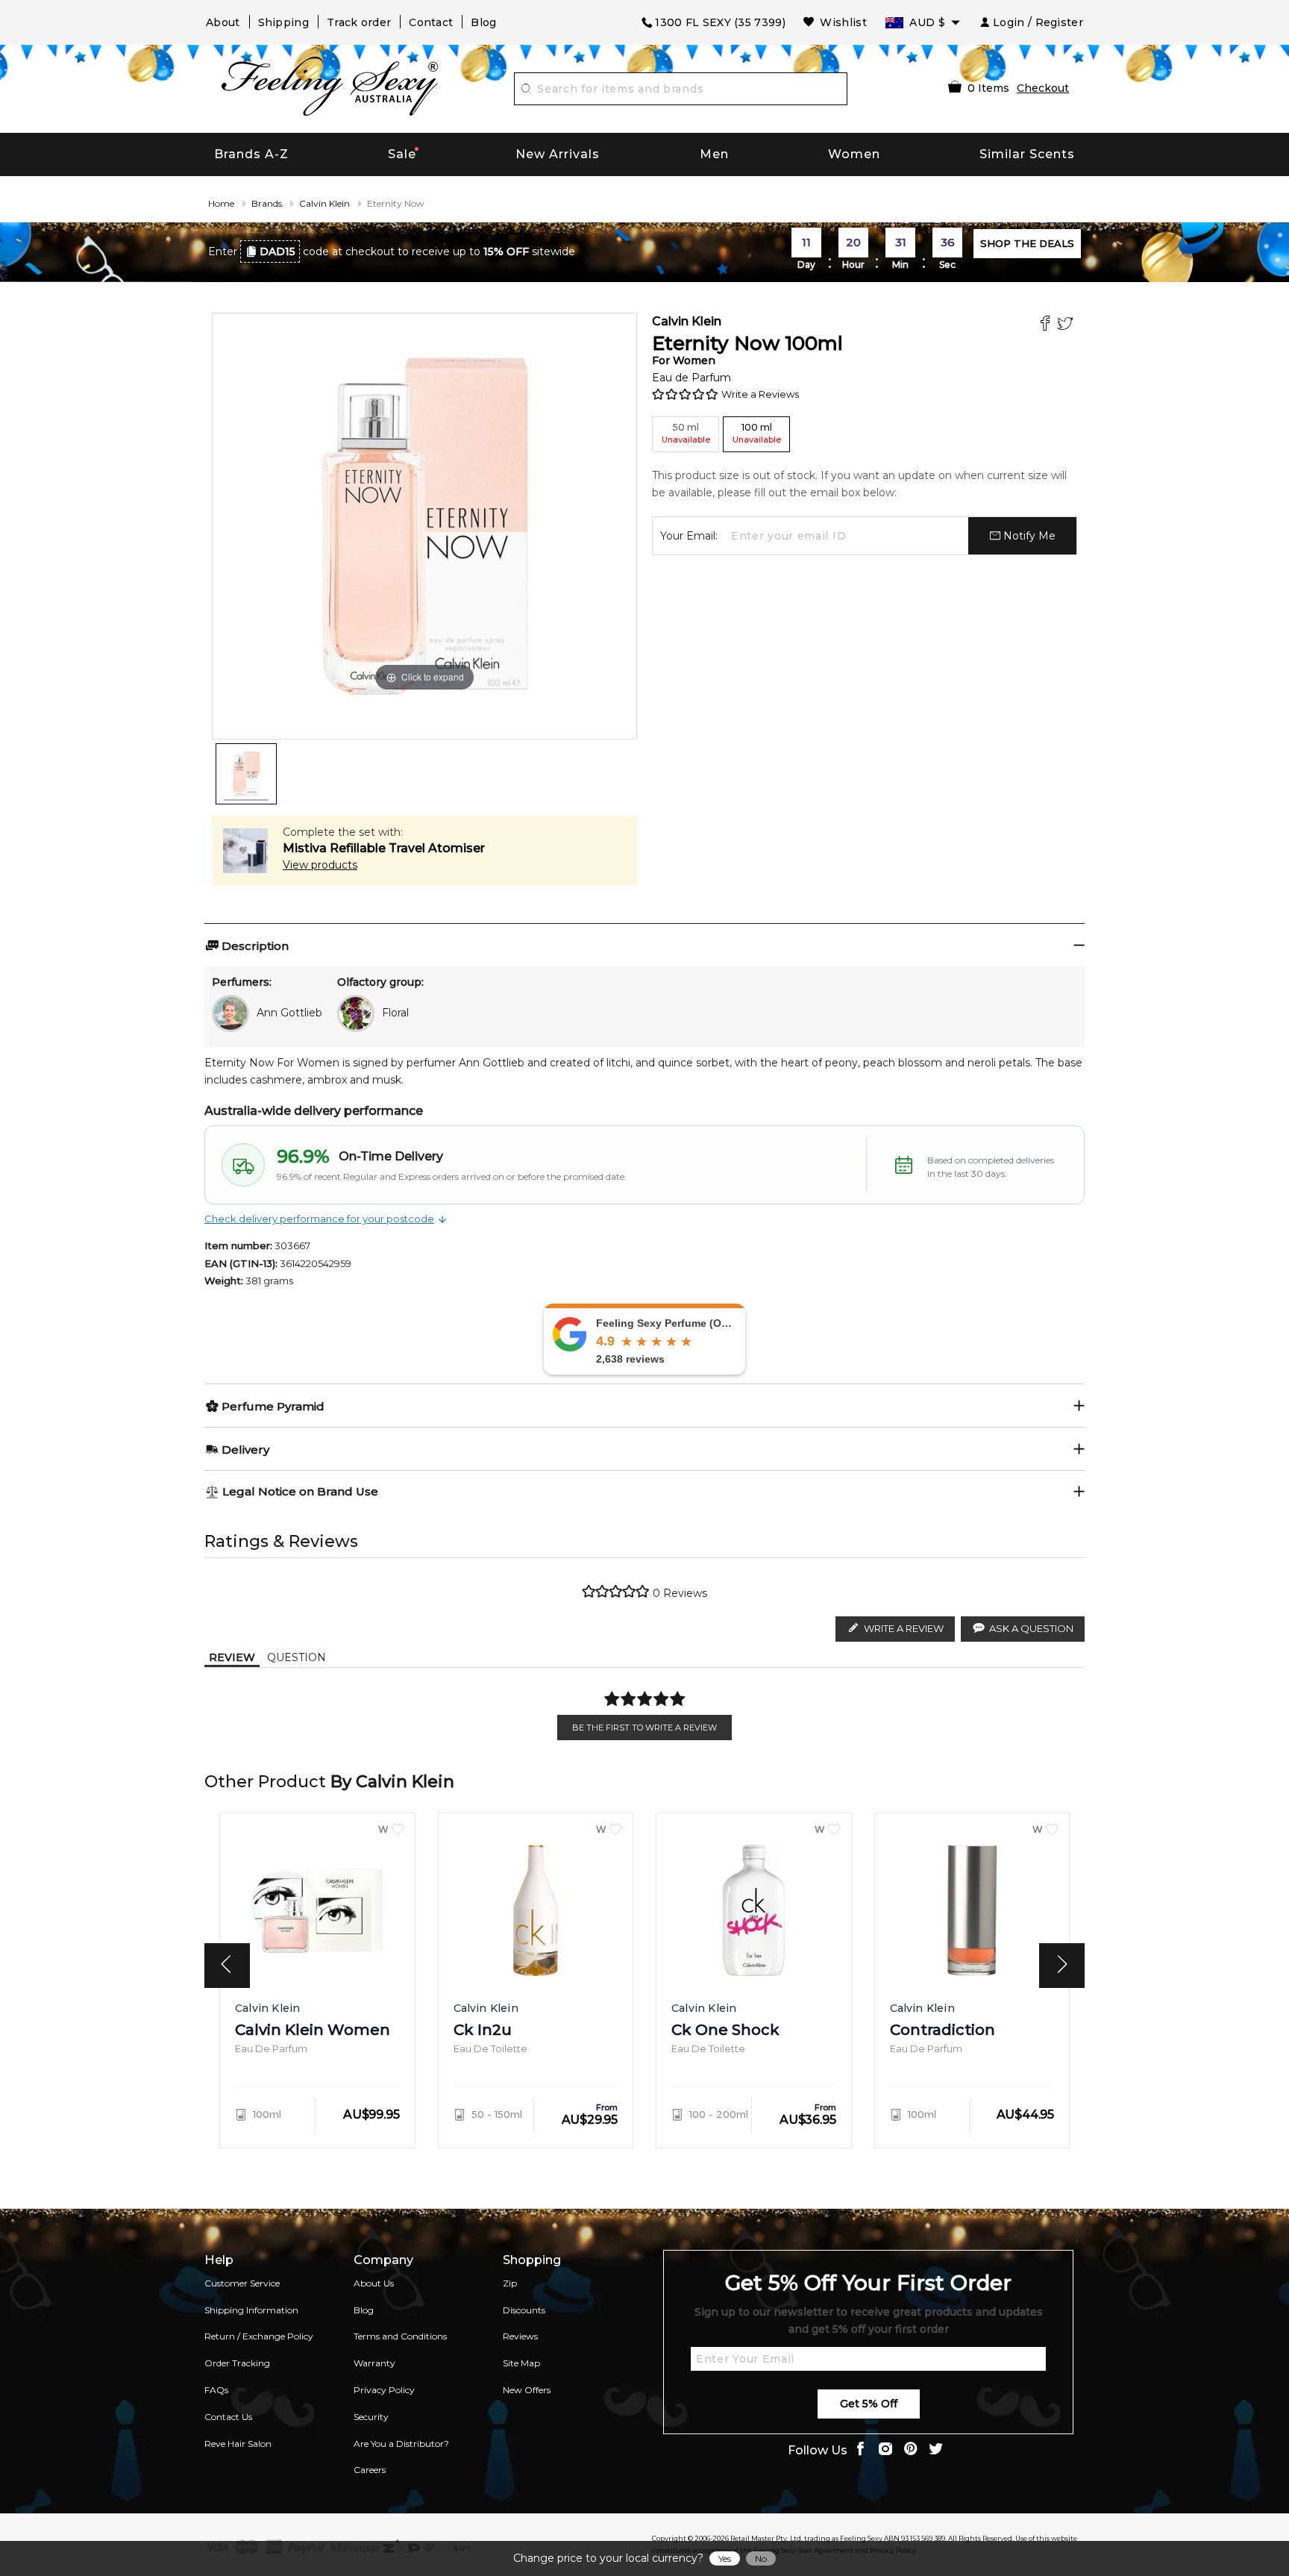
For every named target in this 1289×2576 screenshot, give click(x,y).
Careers (370, 2470)
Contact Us (228, 2417)
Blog (483, 22)
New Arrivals (558, 154)
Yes (725, 2558)
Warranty (374, 2363)
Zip (510, 2283)
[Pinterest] (911, 2450)
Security (371, 2417)
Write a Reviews (760, 394)
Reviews (520, 2336)
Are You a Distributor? (401, 2444)
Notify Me (1028, 536)
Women (854, 154)
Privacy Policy (384, 2390)
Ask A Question (1031, 1628)
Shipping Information (251, 2310)
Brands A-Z (251, 154)
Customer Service (242, 2283)
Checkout (1043, 88)
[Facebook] (1047, 325)
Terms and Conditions (400, 2336)
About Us (374, 2283)
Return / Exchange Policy (259, 2336)
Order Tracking (237, 2363)
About (223, 22)
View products (320, 865)
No (761, 2558)
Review (232, 1657)
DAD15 (277, 251)
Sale (402, 154)
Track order (359, 22)
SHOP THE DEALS (1027, 243)
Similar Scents (1027, 154)
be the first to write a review (644, 1728)
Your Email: (689, 536)
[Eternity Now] (246, 774)
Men (714, 154)
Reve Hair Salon (238, 2444)
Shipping (283, 22)
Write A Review (904, 1628)
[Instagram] (885, 2450)
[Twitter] (1067, 325)
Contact (431, 22)
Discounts (524, 2310)
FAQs (216, 2390)
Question (297, 1657)
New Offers (527, 2390)
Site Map (521, 2363)
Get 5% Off (869, 2404)
